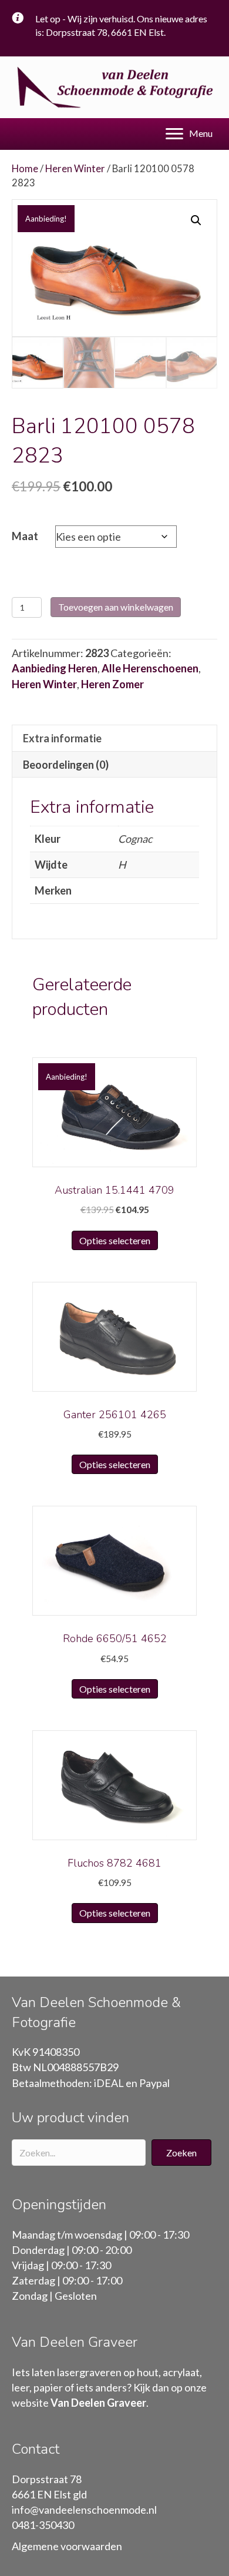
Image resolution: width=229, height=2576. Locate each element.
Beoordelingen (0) (66, 765)
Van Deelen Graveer (98, 2403)
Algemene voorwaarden (67, 2546)
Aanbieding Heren (55, 668)
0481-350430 (43, 2525)
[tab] (114, 738)
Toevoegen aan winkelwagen (116, 607)
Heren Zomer (112, 684)
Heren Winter (75, 169)
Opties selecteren (115, 1240)
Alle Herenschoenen (150, 668)
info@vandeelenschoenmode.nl (84, 2510)
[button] (181, 2153)
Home (25, 169)
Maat (25, 536)
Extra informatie (62, 738)
